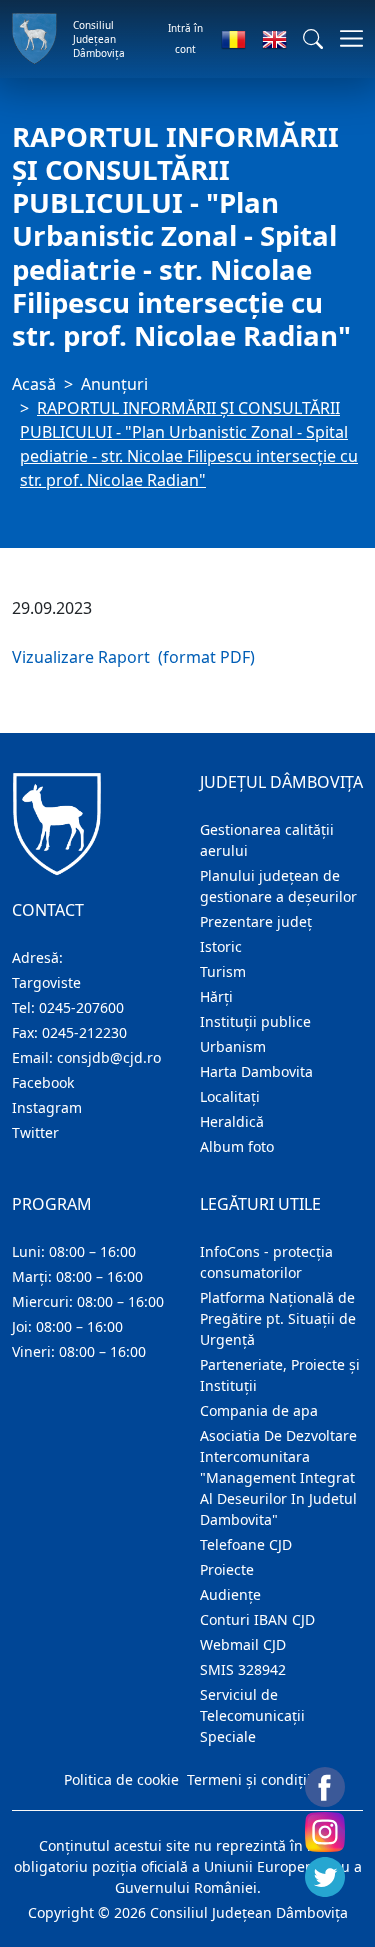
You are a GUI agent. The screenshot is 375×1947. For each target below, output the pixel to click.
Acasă (34, 384)
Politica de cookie (121, 1779)
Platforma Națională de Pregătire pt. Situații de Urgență (278, 1318)
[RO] (233, 39)
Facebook (43, 1082)
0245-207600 (81, 1007)
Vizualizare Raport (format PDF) (133, 657)
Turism (223, 971)
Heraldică (232, 1121)
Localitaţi (230, 1096)
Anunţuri (114, 384)
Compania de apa (259, 1410)
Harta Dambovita (256, 1071)
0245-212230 (84, 1032)
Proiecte (227, 1569)
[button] (313, 39)
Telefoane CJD (246, 1544)
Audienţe (230, 1594)
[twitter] (325, 1877)
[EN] (274, 39)
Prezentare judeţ (256, 921)
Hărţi (216, 996)
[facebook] (325, 1787)
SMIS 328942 (243, 1669)
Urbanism (233, 1046)
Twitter (35, 1132)
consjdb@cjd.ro (109, 1057)
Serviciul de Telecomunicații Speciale (252, 1715)
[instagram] (325, 1832)
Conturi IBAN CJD (257, 1619)
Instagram (47, 1107)
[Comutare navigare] (345, 38)
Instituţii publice (255, 1021)
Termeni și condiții (249, 1779)
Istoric (221, 946)
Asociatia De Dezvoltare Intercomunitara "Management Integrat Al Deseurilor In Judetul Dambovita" (278, 1477)
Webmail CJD (243, 1644)
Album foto (237, 1146)
